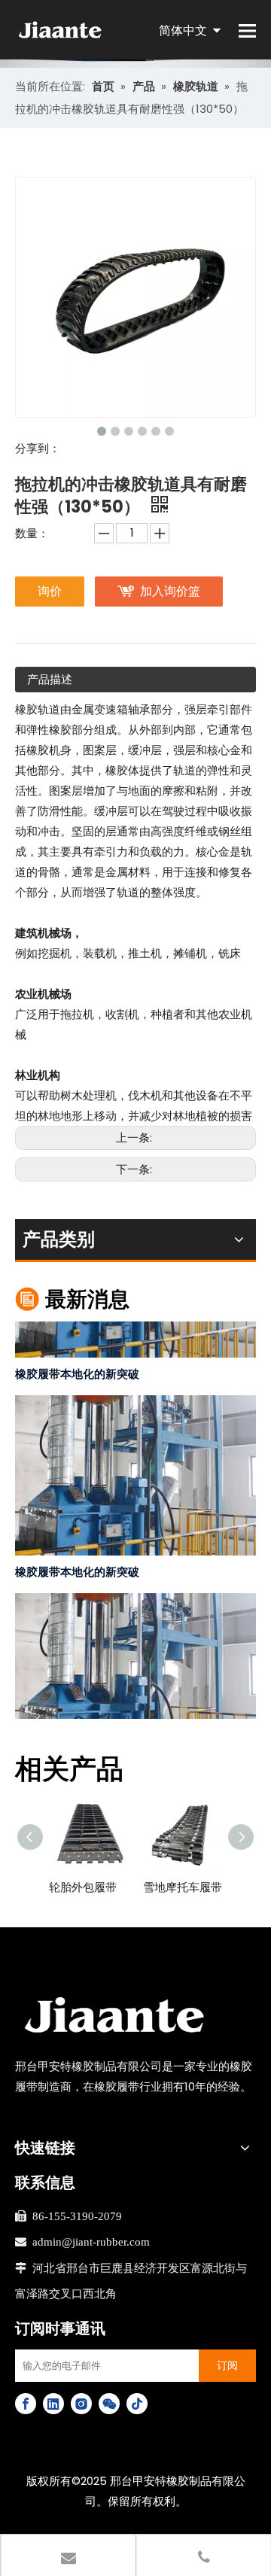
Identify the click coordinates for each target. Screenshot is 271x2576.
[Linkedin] (53, 2404)
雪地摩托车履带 (183, 1887)
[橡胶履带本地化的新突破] (135, 1346)
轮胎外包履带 (83, 1887)
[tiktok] (137, 2404)
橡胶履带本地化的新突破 (77, 1366)
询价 (50, 591)
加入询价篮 (170, 591)
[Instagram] (81, 2404)
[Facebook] (26, 2404)
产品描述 (50, 679)
